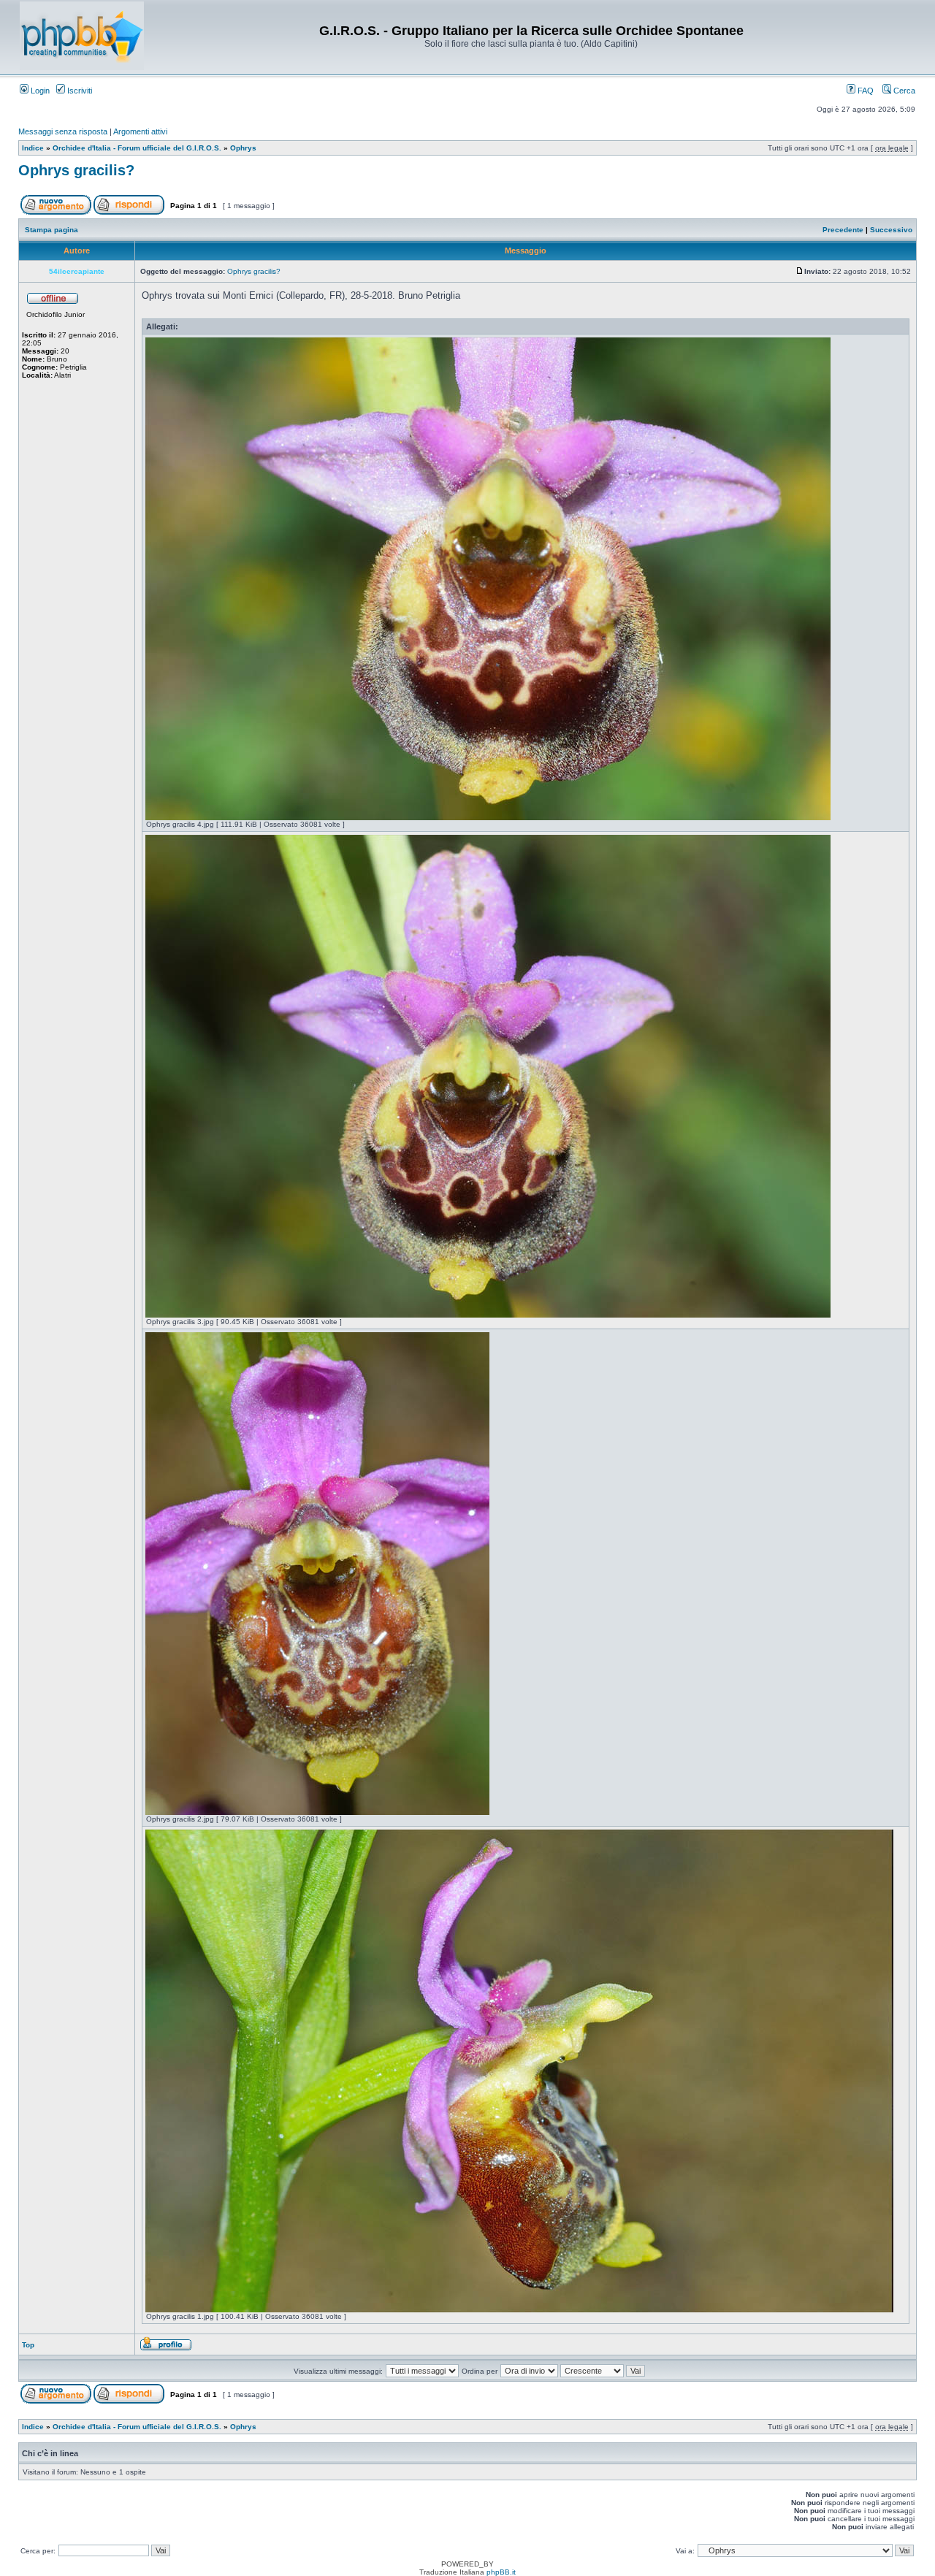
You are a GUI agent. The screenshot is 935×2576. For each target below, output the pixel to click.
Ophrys (243, 148)
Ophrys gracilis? (76, 170)
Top (28, 2345)
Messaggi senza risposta (63, 131)
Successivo (891, 230)
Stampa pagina (51, 230)
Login (39, 91)
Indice (33, 148)
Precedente (843, 230)
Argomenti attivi (140, 131)
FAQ (865, 91)
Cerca (903, 91)
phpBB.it (501, 2572)
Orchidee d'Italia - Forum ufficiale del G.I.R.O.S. (137, 148)
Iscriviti (79, 91)
